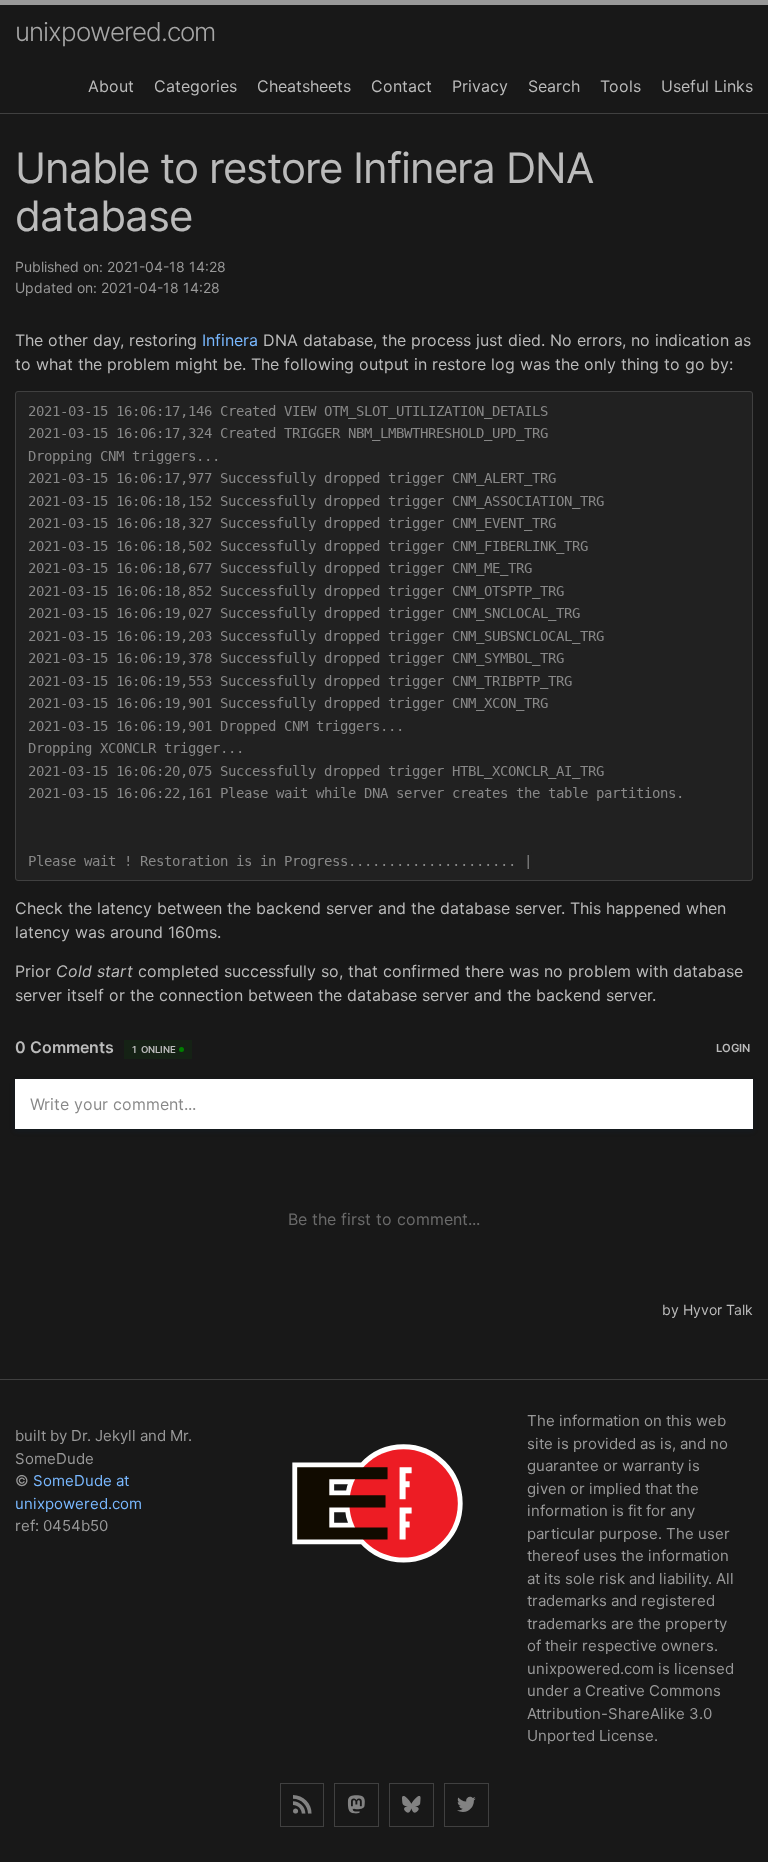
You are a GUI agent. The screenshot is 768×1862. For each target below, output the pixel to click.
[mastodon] (356, 1805)
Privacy (480, 86)
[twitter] (466, 1805)
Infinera (230, 340)
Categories (195, 86)
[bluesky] (411, 1805)
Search (554, 86)
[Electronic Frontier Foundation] (377, 1588)
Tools (620, 86)
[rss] (302, 1805)
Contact (401, 86)
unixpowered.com (115, 31)
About (111, 86)
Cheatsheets (304, 86)
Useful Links (707, 86)
